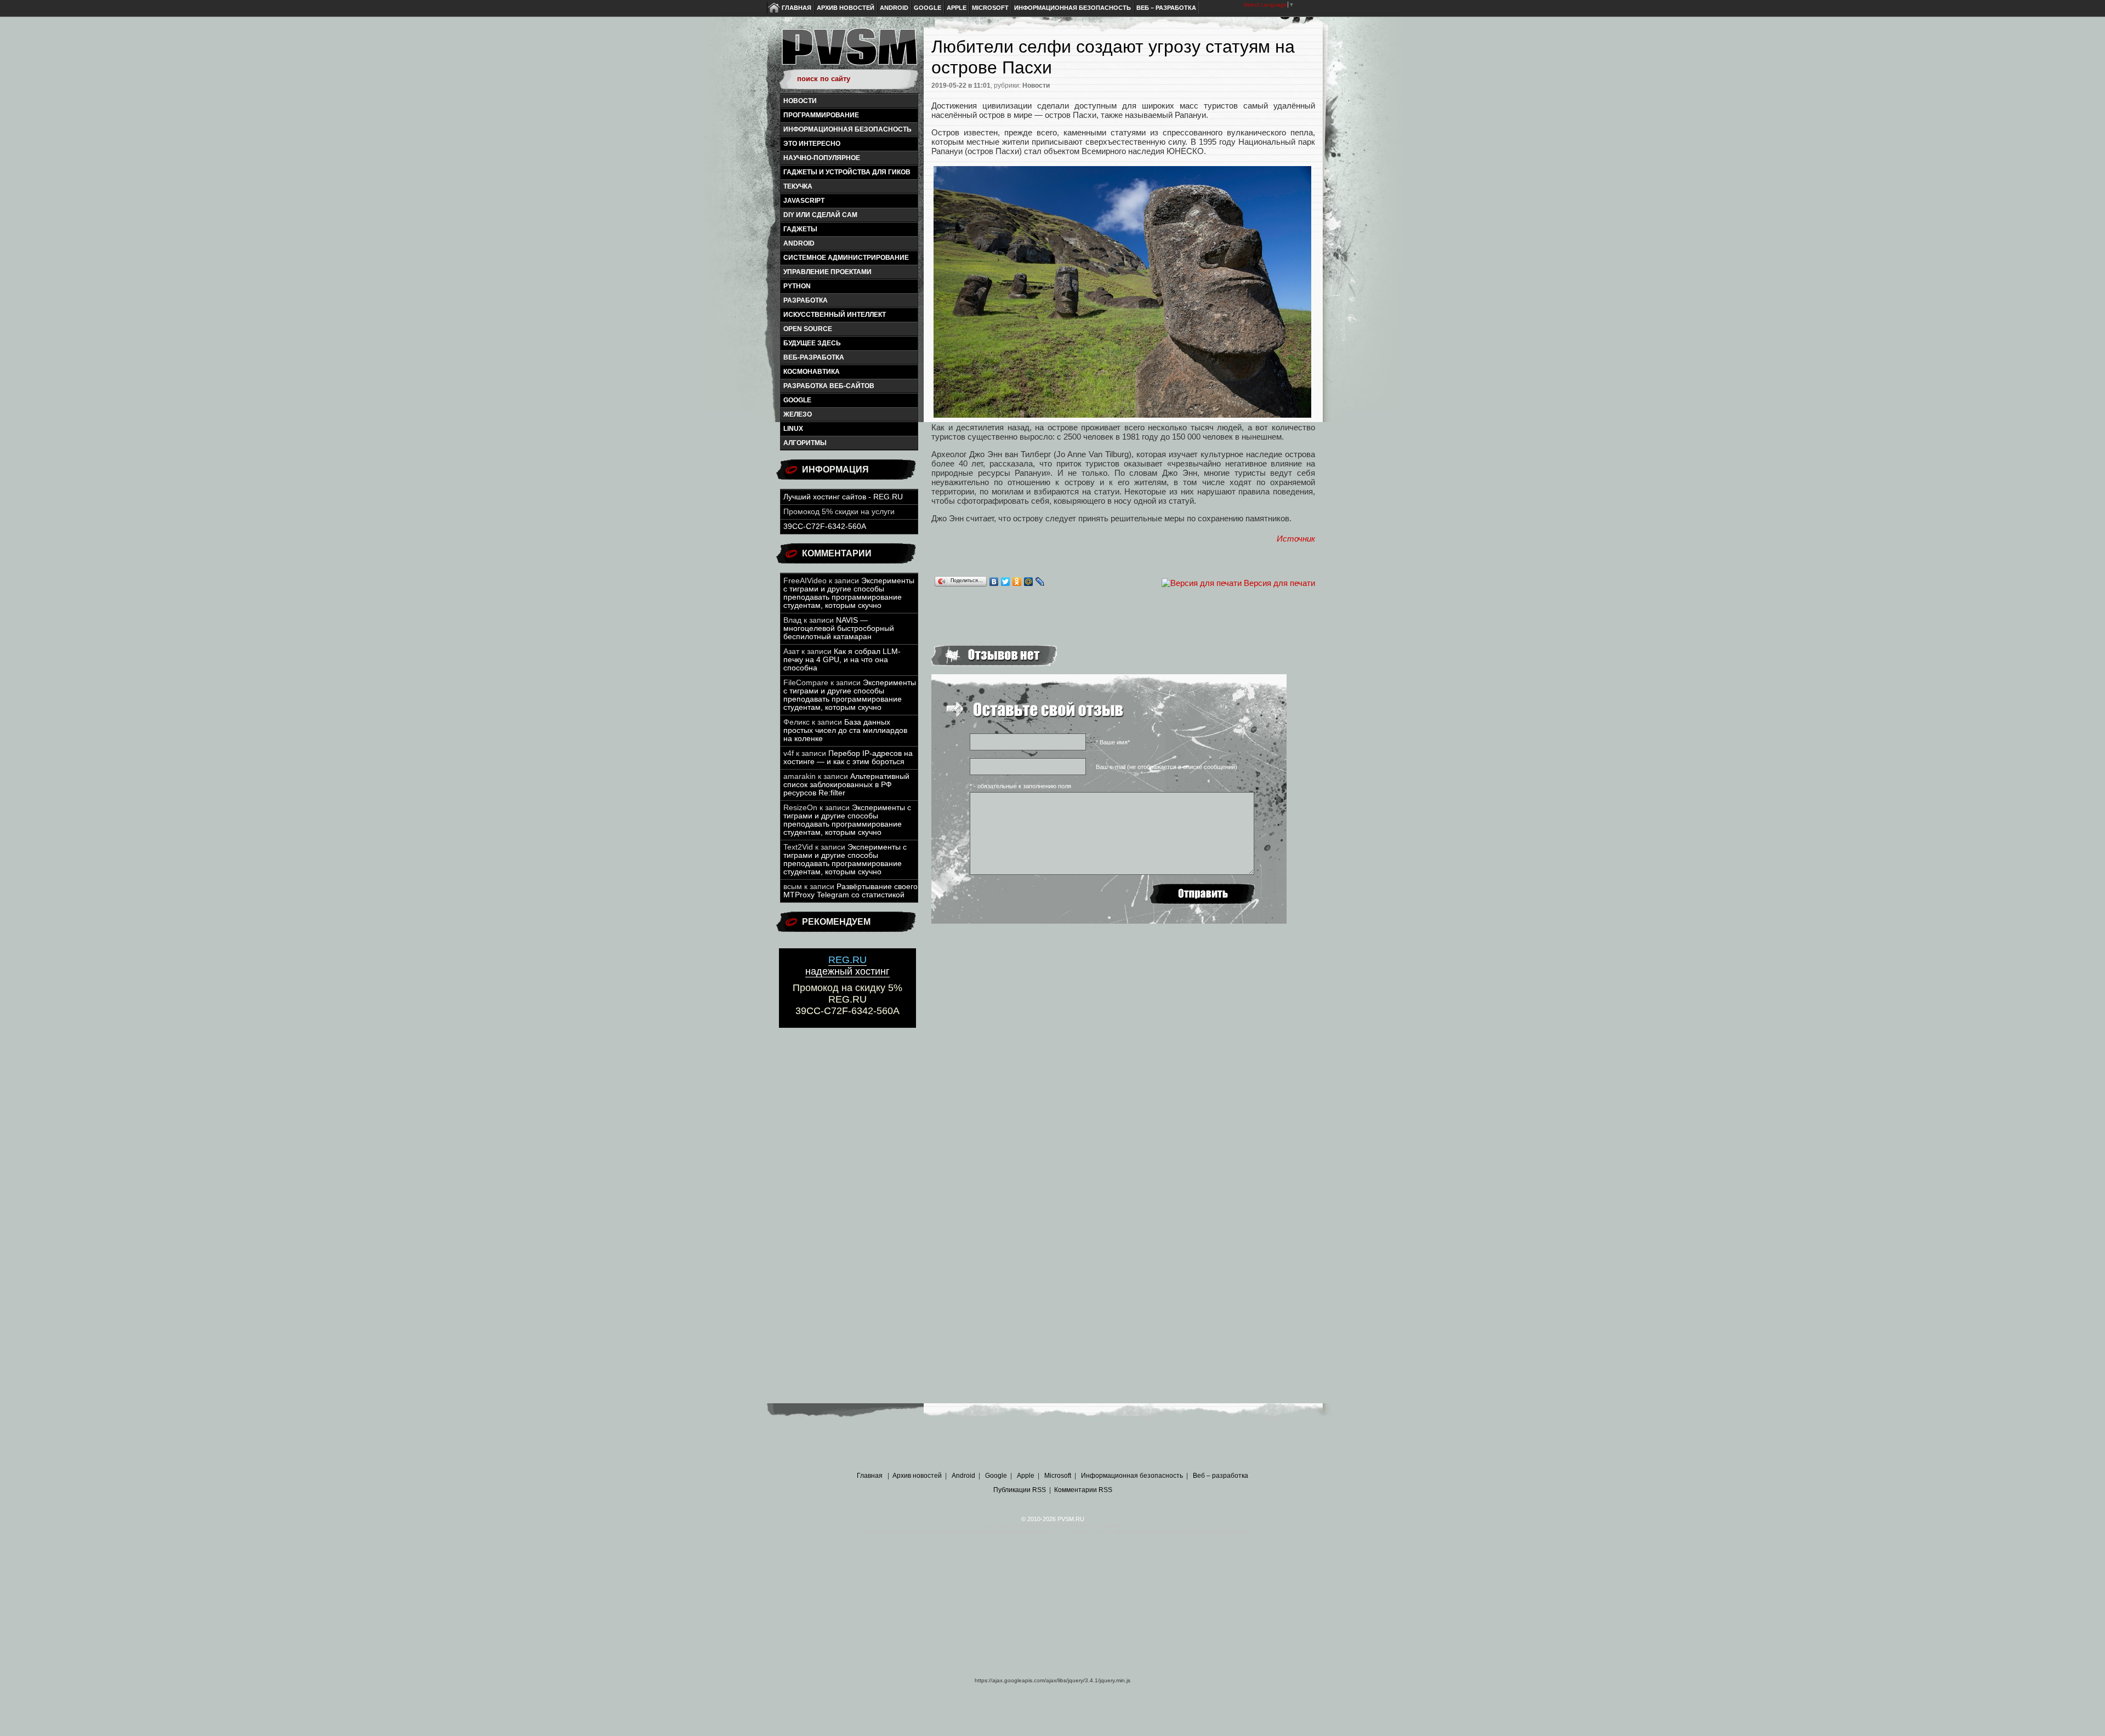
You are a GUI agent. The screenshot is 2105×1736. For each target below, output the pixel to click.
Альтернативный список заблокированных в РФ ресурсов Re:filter (846, 785)
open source (808, 329)
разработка (806, 300)
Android (894, 8)
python (797, 286)
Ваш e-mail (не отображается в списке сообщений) (1167, 767)
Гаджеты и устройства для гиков (847, 172)
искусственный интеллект (835, 315)
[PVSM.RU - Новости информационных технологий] (849, 52)
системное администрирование (846, 258)
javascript (804, 201)
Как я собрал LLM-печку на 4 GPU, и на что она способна (842, 660)
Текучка (798, 186)
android (799, 243)
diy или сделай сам (820, 215)
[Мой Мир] (1029, 582)
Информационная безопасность (1073, 8)
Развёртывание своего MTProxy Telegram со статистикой (850, 891)
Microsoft (990, 8)
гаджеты (800, 229)
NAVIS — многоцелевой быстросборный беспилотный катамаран (839, 628)
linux (793, 429)
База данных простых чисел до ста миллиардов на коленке (845, 730)
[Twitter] (1006, 582)
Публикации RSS (1020, 1490)
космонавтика (812, 372)
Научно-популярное (822, 158)
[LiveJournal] (1040, 582)
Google (928, 8)
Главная (797, 8)
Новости (800, 101)
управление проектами (827, 272)
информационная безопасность (847, 129)
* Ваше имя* (1113, 742)
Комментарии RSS (1083, 1490)
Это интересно (812, 144)
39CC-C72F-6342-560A (825, 527)
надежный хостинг (847, 966)
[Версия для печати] (1202, 583)
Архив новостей (846, 8)
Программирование (821, 115)
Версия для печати (1279, 583)
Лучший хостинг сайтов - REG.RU (843, 497)
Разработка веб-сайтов (829, 386)
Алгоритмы (805, 443)
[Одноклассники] (1017, 582)
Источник (1296, 539)
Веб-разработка (814, 357)
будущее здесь (812, 343)
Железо (798, 414)
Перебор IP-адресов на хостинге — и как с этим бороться (848, 758)
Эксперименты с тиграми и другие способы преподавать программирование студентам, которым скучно (849, 593)
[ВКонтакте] (994, 582)
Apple (957, 8)
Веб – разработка (1166, 8)
